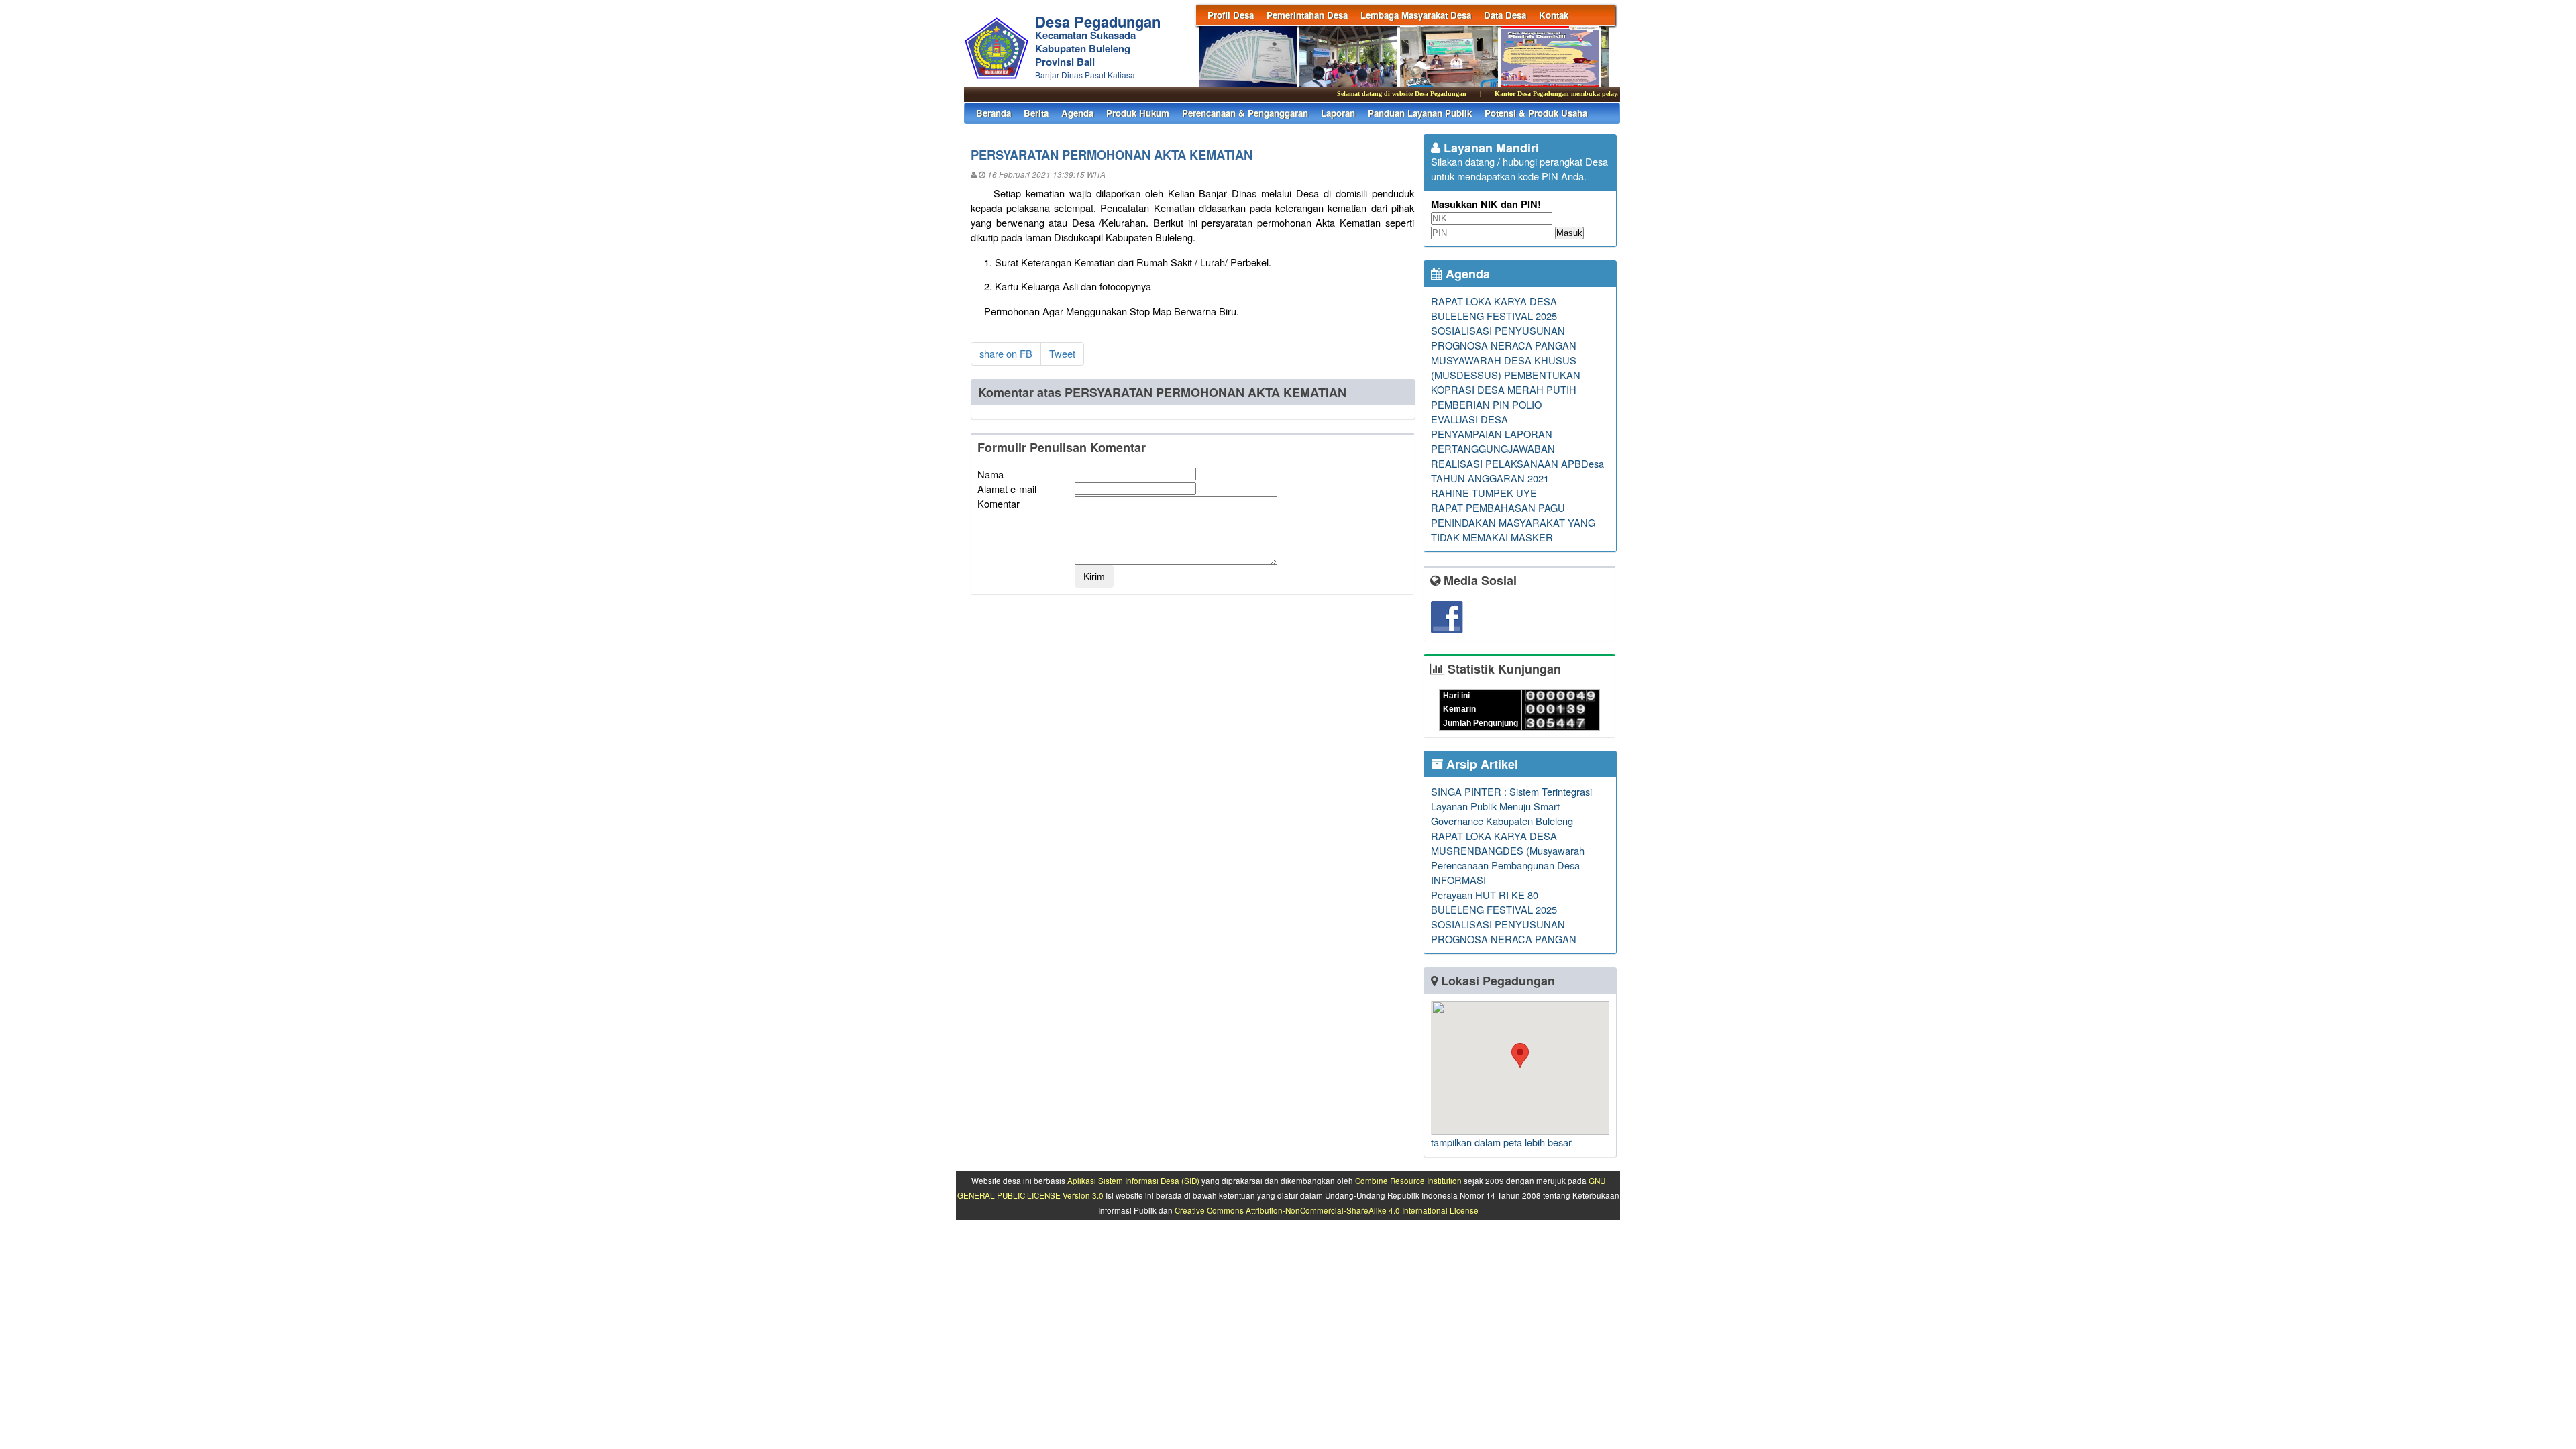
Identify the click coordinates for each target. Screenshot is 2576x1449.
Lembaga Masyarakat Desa (1416, 15)
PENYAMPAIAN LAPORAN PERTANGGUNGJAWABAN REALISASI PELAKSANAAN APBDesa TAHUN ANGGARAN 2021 (1517, 456)
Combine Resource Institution (1408, 1181)
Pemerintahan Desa (1307, 15)
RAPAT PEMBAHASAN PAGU (1498, 507)
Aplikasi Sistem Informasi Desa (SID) (1133, 1181)
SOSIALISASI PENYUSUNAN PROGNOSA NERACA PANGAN (1504, 338)
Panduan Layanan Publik (1420, 113)
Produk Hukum (1138, 113)
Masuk (1569, 233)
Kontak (1554, 15)
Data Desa (1505, 15)
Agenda (1077, 113)
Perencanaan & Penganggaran (1245, 113)
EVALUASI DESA (1469, 419)
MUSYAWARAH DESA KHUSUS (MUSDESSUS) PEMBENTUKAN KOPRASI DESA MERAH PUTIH (1506, 375)
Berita (1036, 113)
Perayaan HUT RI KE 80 (1485, 895)
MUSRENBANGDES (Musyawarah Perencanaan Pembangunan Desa (1508, 858)
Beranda (994, 113)
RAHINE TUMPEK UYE (1484, 493)
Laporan (1338, 113)
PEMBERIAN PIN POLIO (1486, 404)
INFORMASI (1458, 880)
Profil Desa (1231, 15)
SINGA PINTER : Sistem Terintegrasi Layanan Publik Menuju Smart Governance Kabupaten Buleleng (1511, 806)
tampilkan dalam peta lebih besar (1501, 1142)
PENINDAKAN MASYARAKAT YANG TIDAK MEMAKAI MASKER (1513, 530)
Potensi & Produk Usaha (1536, 113)
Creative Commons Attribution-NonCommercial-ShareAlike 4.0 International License (1327, 1210)
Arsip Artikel (1481, 764)
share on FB (1006, 353)
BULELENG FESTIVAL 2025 (1494, 316)
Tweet (1062, 353)
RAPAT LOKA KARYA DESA (1494, 301)
